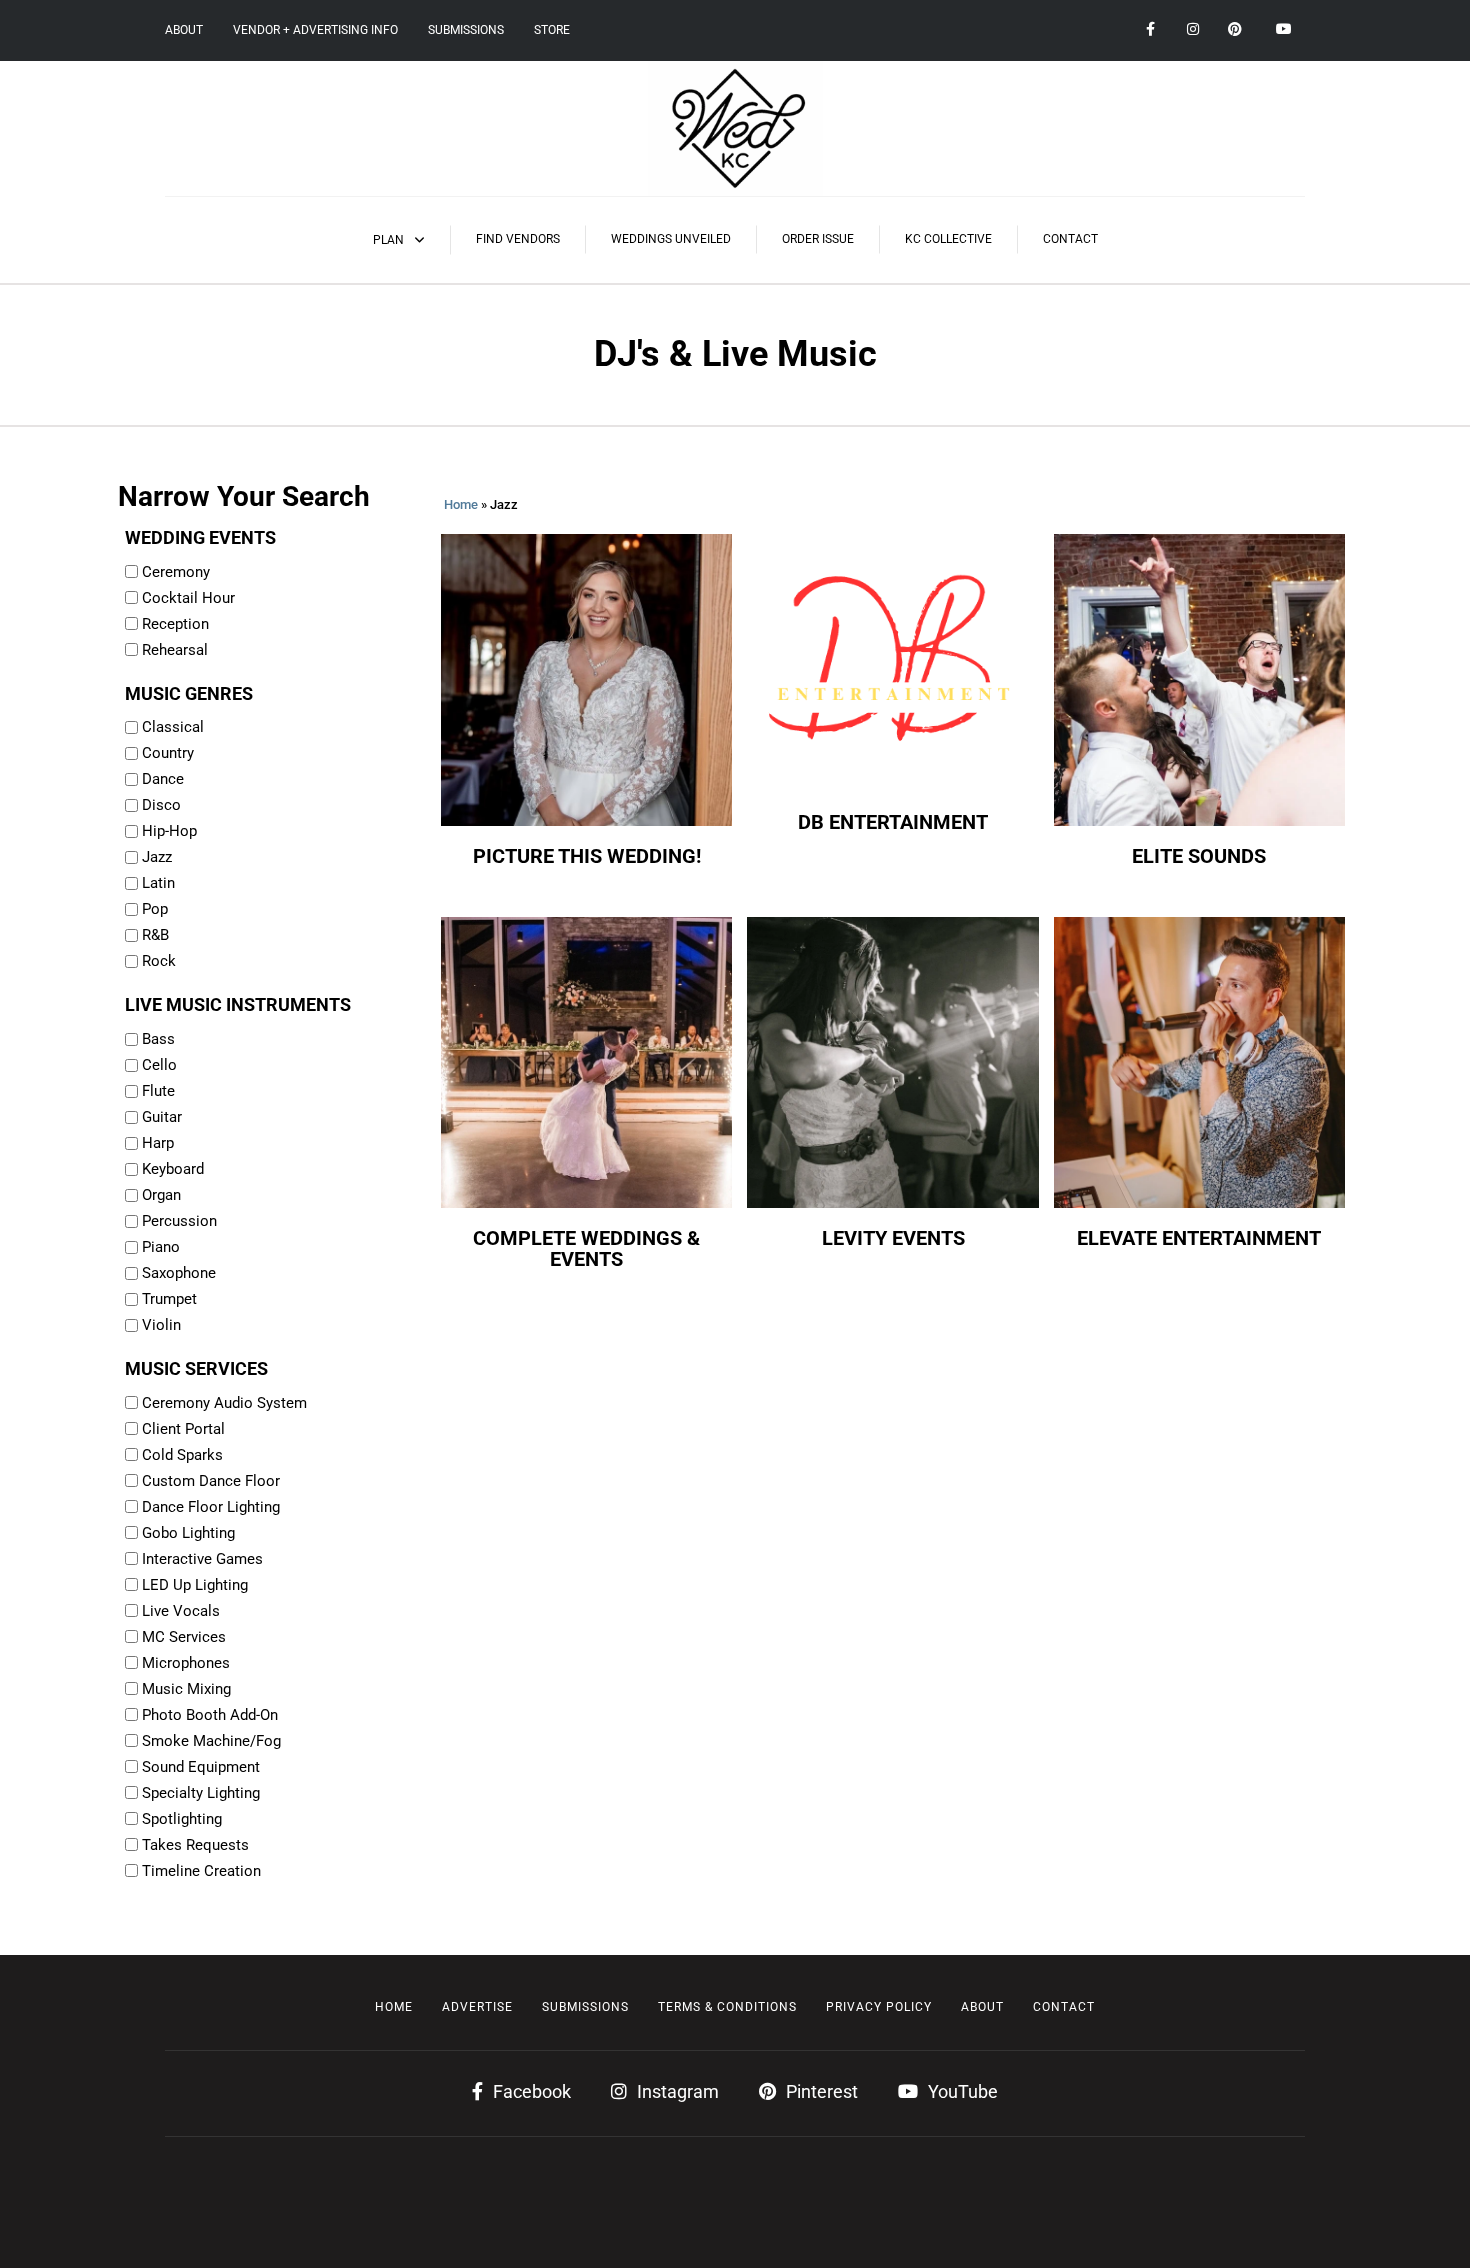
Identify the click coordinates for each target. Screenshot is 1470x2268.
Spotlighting (182, 1819)
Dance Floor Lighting (211, 1507)
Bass (158, 1039)
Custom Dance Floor (211, 1481)
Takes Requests (195, 1845)
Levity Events (893, 1238)
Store (552, 30)
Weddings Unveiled (671, 239)
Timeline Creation (201, 1871)
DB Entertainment (893, 822)
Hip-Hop (169, 831)
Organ (161, 1195)
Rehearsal (175, 650)
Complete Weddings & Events (586, 1249)
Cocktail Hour (188, 598)
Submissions (466, 30)
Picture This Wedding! (587, 856)
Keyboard (173, 1169)
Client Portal (183, 1429)
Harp (158, 1143)
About (184, 30)
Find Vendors (518, 239)
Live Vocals (181, 1611)
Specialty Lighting (201, 1793)
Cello (159, 1065)
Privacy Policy (879, 2007)
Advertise (477, 2007)
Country (168, 753)
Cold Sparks (182, 1455)
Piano (161, 1247)
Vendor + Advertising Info (315, 30)
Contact (1070, 239)
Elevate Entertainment (1199, 1238)
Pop (155, 909)
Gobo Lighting (188, 1533)
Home (461, 504)
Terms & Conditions (727, 2007)
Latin (158, 883)
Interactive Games (202, 1559)
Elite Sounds (1199, 856)
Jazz (157, 857)
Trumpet (169, 1299)
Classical (173, 727)
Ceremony (176, 572)
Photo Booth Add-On (210, 1715)
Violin (161, 1325)
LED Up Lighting (195, 1585)
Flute (158, 1091)
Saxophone (179, 1273)
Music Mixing (186, 1689)
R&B (155, 935)
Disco (161, 805)
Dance (163, 779)
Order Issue (818, 239)
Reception (175, 624)
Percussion (179, 1221)
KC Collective (948, 239)
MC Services (184, 1637)
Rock (159, 961)
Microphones (186, 1663)
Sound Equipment (201, 1767)
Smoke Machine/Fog (211, 1741)
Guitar (162, 1117)
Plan (388, 240)
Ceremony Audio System (224, 1403)
